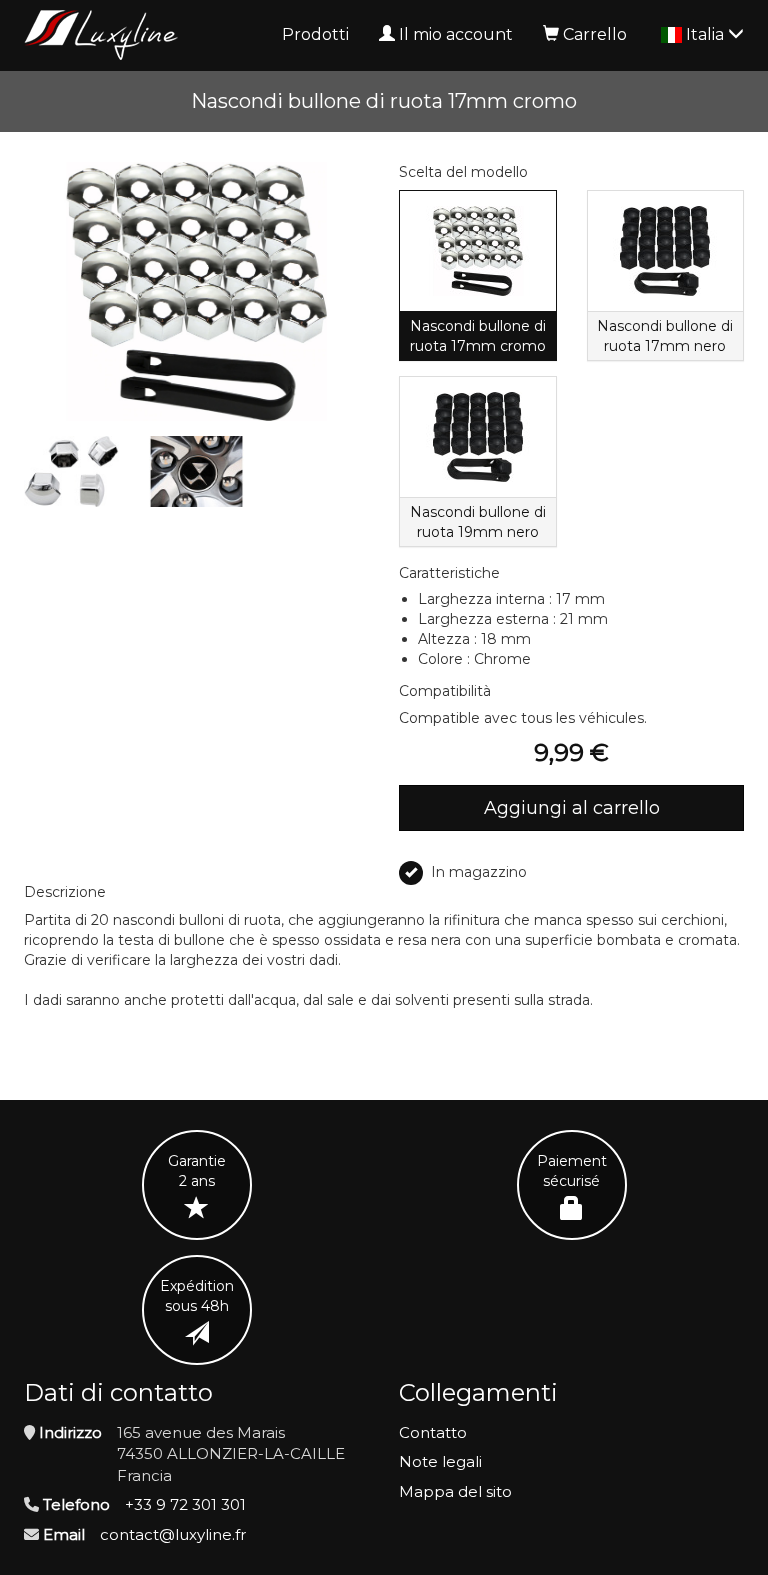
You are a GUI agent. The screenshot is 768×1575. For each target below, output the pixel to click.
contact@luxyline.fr (173, 1534)
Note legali (440, 1461)
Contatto (433, 1432)
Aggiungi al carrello (572, 808)
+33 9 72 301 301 (185, 1504)
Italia (707, 34)
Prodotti (315, 34)
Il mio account (456, 34)
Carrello (595, 34)
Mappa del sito (455, 1491)
